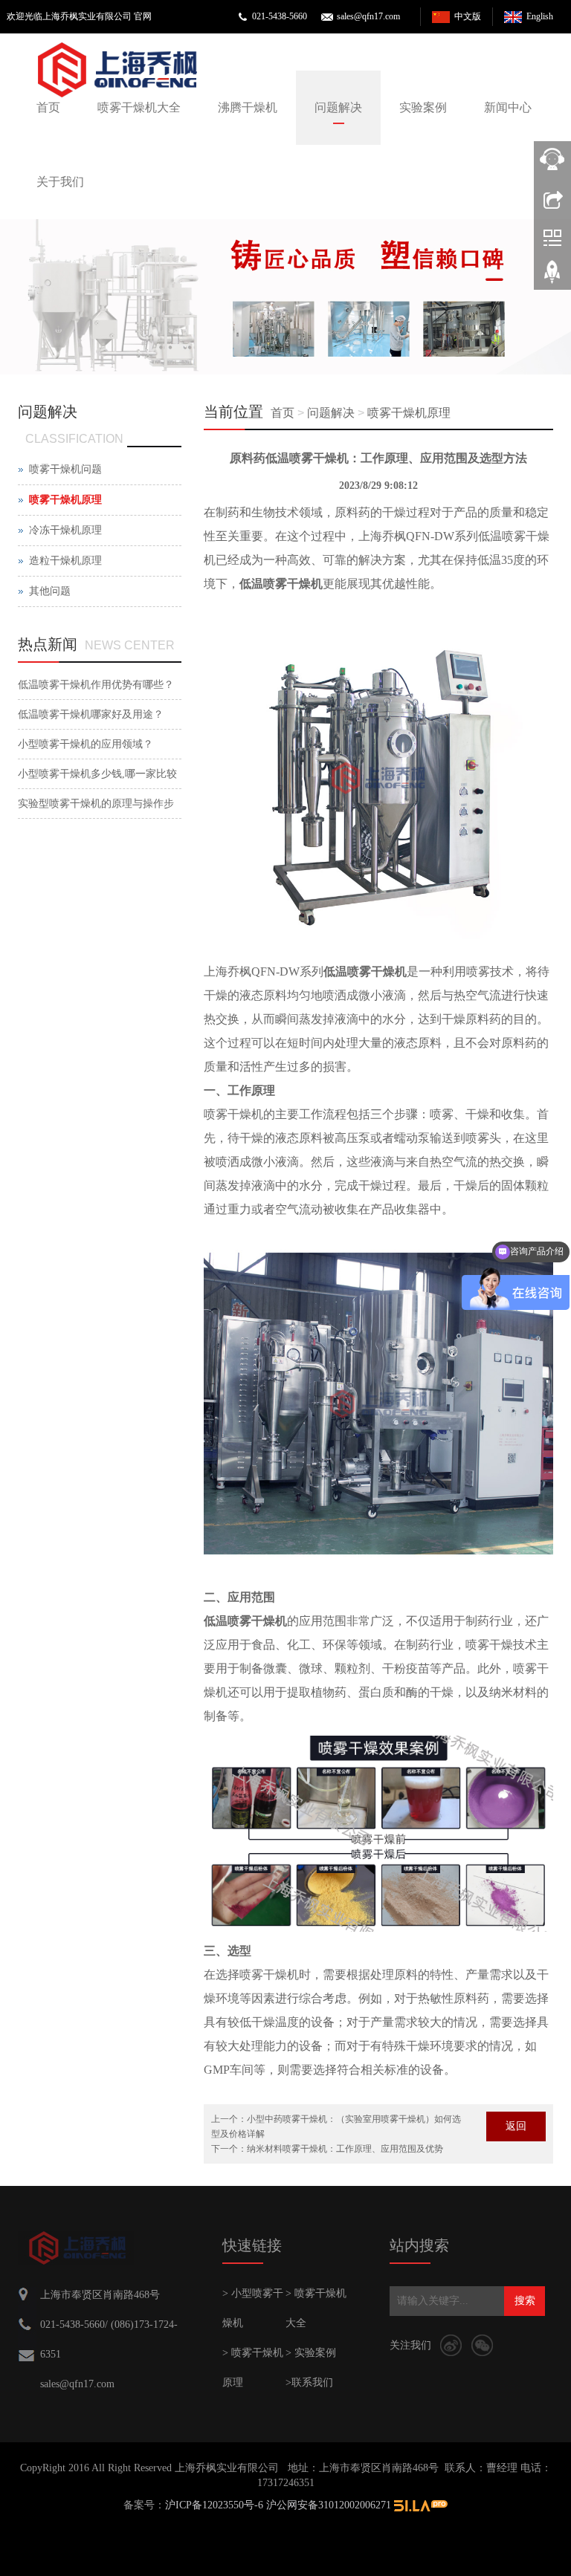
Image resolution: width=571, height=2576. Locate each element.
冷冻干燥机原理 (65, 530)
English (540, 16)
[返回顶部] (552, 277)
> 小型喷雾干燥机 (253, 2308)
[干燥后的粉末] (285, 297)
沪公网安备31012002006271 (329, 2505)
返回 (516, 2126)
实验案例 (423, 107)
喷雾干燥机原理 (409, 413)
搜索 (525, 2301)
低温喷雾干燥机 (281, 584)
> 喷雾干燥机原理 (253, 2368)
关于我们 (60, 182)
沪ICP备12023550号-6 (214, 2505)
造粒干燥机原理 (65, 561)
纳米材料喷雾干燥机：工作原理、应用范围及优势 (345, 2149)
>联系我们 (309, 2382)
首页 (48, 107)
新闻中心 (508, 107)
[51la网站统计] (421, 2505)
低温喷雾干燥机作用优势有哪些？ (96, 685)
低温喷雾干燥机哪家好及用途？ (91, 714)
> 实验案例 (311, 2353)
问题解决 (338, 107)
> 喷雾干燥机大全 (316, 2308)
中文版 (468, 16)
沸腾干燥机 (248, 107)
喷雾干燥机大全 (139, 107)
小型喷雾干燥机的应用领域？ (86, 744)
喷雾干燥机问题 (65, 469)
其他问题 (50, 591)
